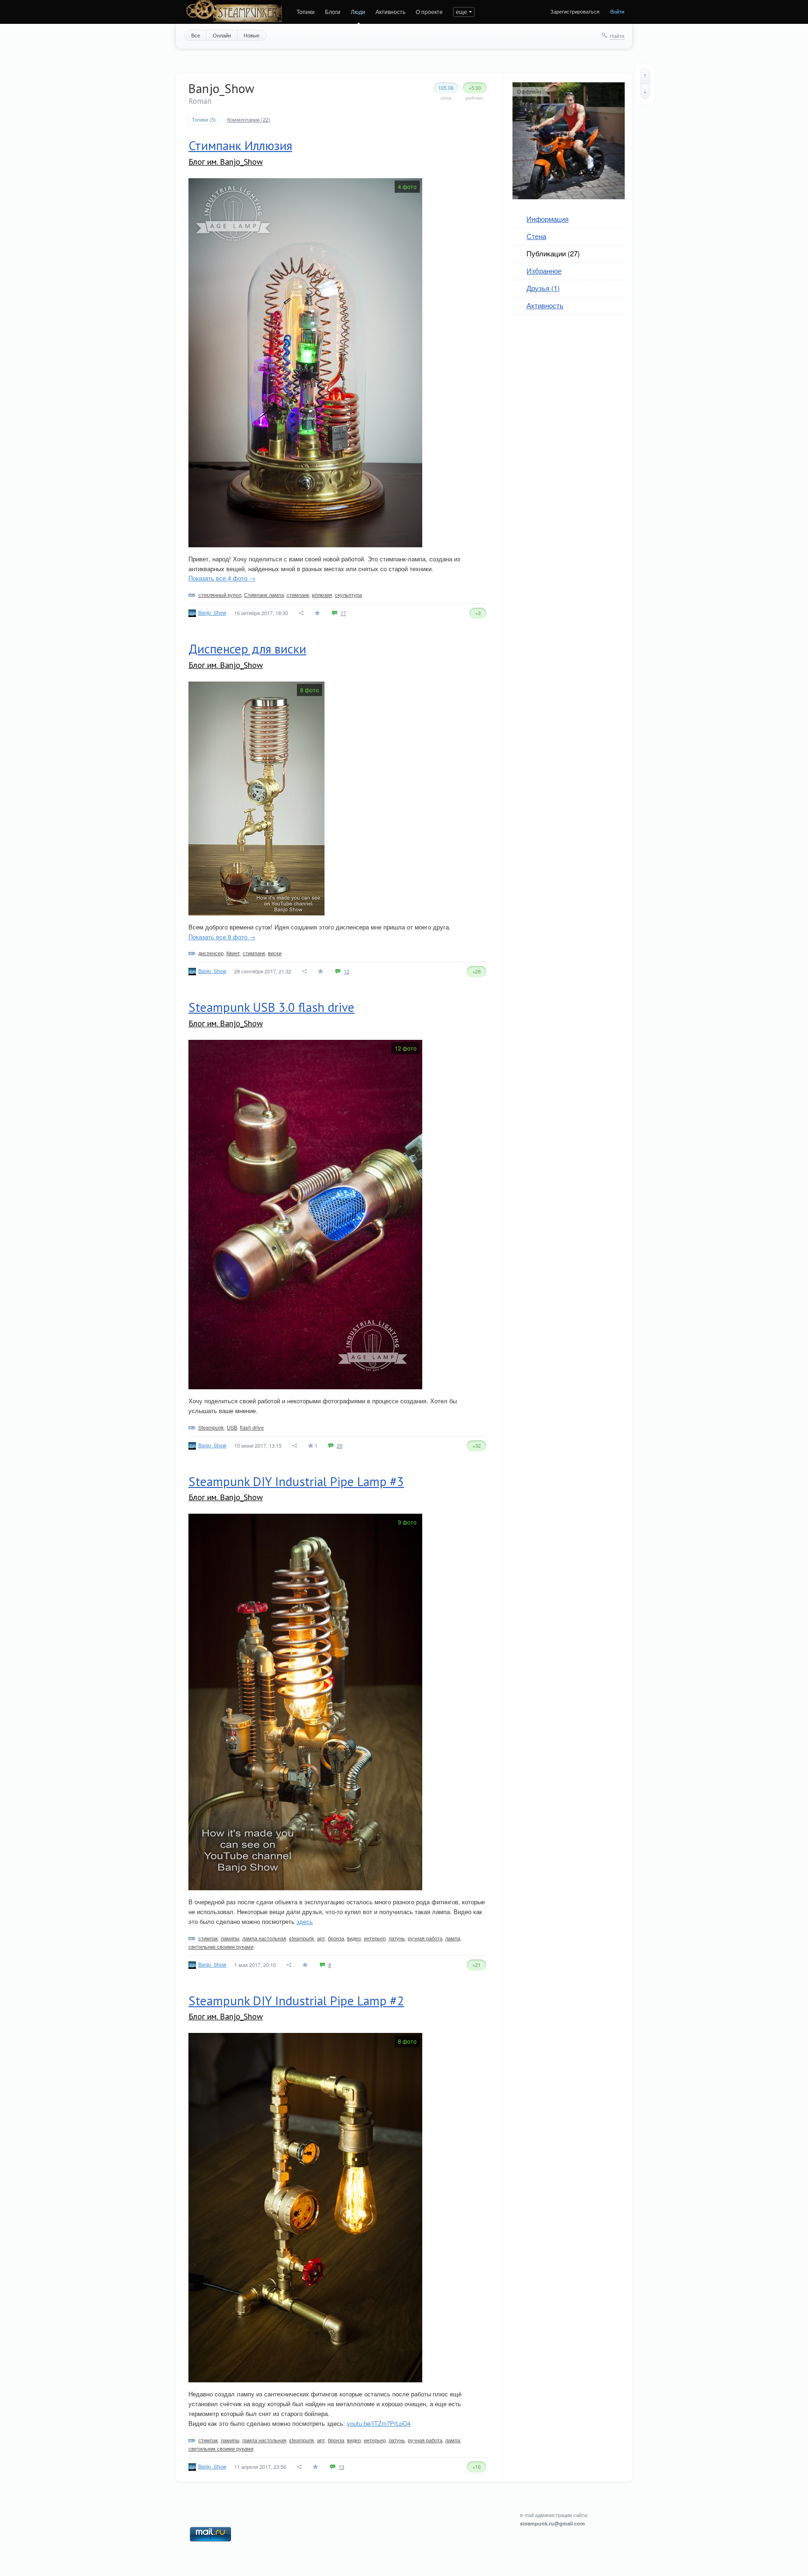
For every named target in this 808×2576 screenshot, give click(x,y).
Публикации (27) (553, 253)
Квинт (233, 953)
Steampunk (211, 1427)
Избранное (544, 271)
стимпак (208, 1938)
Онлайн (222, 35)
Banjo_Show (212, 612)
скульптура (348, 595)
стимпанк (298, 595)
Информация (548, 219)
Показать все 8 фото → (222, 937)
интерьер (375, 1938)
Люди (358, 11)
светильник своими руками (221, 1946)
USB (232, 1427)
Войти (617, 11)
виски (275, 953)
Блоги (333, 11)
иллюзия (322, 595)
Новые (252, 35)
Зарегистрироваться (575, 11)
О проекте (429, 11)
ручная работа (425, 1938)
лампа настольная (264, 1938)
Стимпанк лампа (264, 595)
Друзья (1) (543, 288)
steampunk (302, 1938)
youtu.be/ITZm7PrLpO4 (379, 2423)
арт (321, 1938)
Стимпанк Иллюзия (240, 145)
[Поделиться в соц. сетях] (302, 613)
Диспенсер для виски (247, 649)
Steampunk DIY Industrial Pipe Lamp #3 (296, 1481)
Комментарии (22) (249, 120)
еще (462, 11)
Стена (536, 236)
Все (196, 35)
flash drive (252, 1427)
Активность (390, 11)
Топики (306, 11)
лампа (453, 1938)
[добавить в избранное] (318, 613)
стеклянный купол (220, 595)
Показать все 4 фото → (222, 578)
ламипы (230, 1938)
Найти (617, 36)
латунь (397, 1938)
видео (354, 1938)
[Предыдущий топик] (645, 76)
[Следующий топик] (645, 91)
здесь (305, 1921)
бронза (336, 1938)
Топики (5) (204, 120)
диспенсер (211, 953)
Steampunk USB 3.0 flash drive (271, 1007)
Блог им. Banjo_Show (226, 162)
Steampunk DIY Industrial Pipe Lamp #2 (296, 2001)
